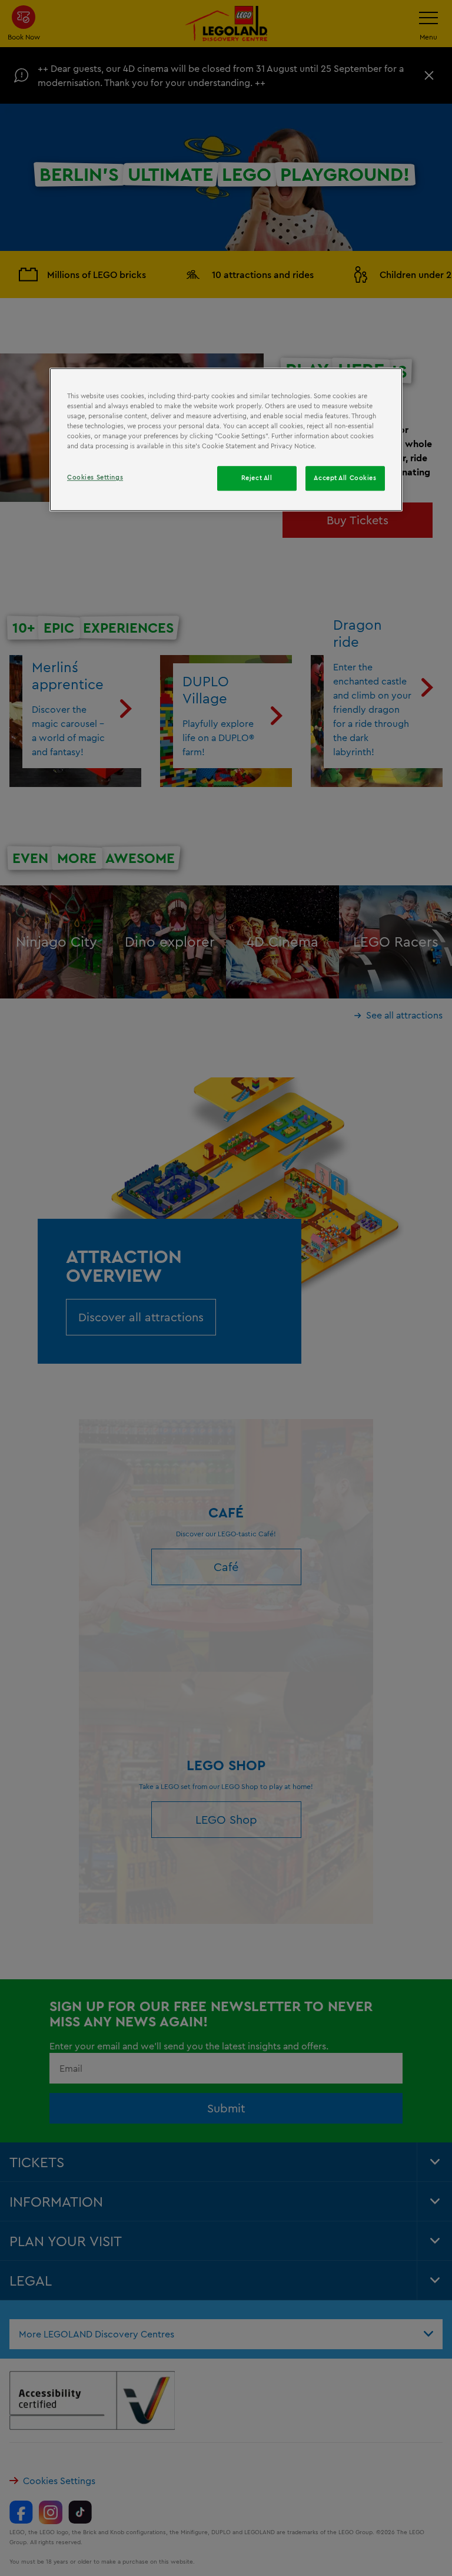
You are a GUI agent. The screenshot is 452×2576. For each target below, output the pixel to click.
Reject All (257, 478)
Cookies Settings (95, 478)
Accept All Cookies (345, 478)
